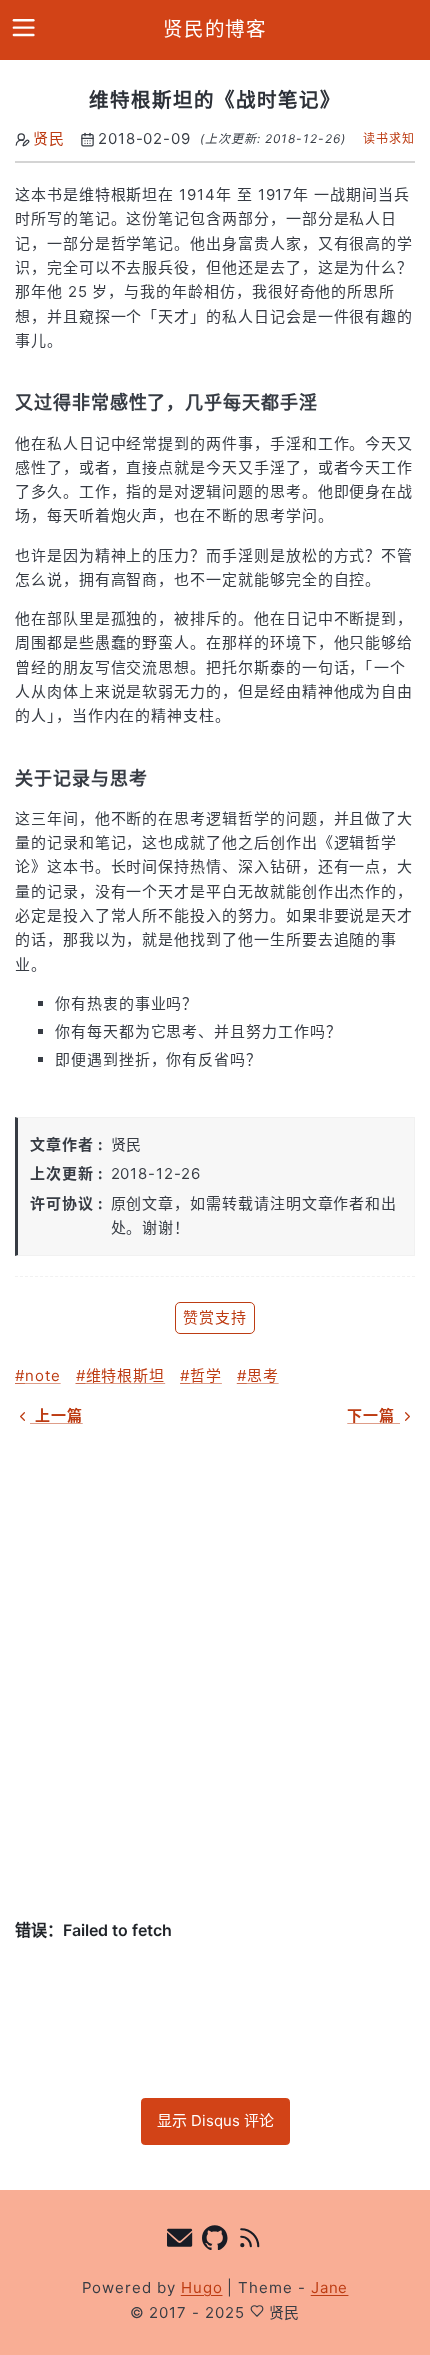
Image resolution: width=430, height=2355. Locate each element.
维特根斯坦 (126, 1375)
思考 (263, 1375)
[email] (180, 2240)
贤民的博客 (215, 29)
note (43, 1375)
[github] (215, 2240)
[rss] (250, 2240)
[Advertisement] (215, 1673)
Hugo (202, 2287)
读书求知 (389, 138)
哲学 (206, 1375)
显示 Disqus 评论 (215, 2120)
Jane (330, 2287)
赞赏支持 (215, 1317)
